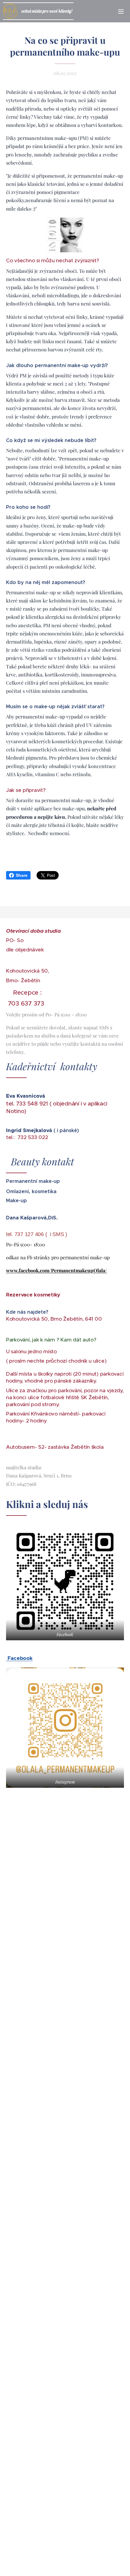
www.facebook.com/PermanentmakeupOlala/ (57, 1270)
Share (22, 875)
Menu (121, 11)
